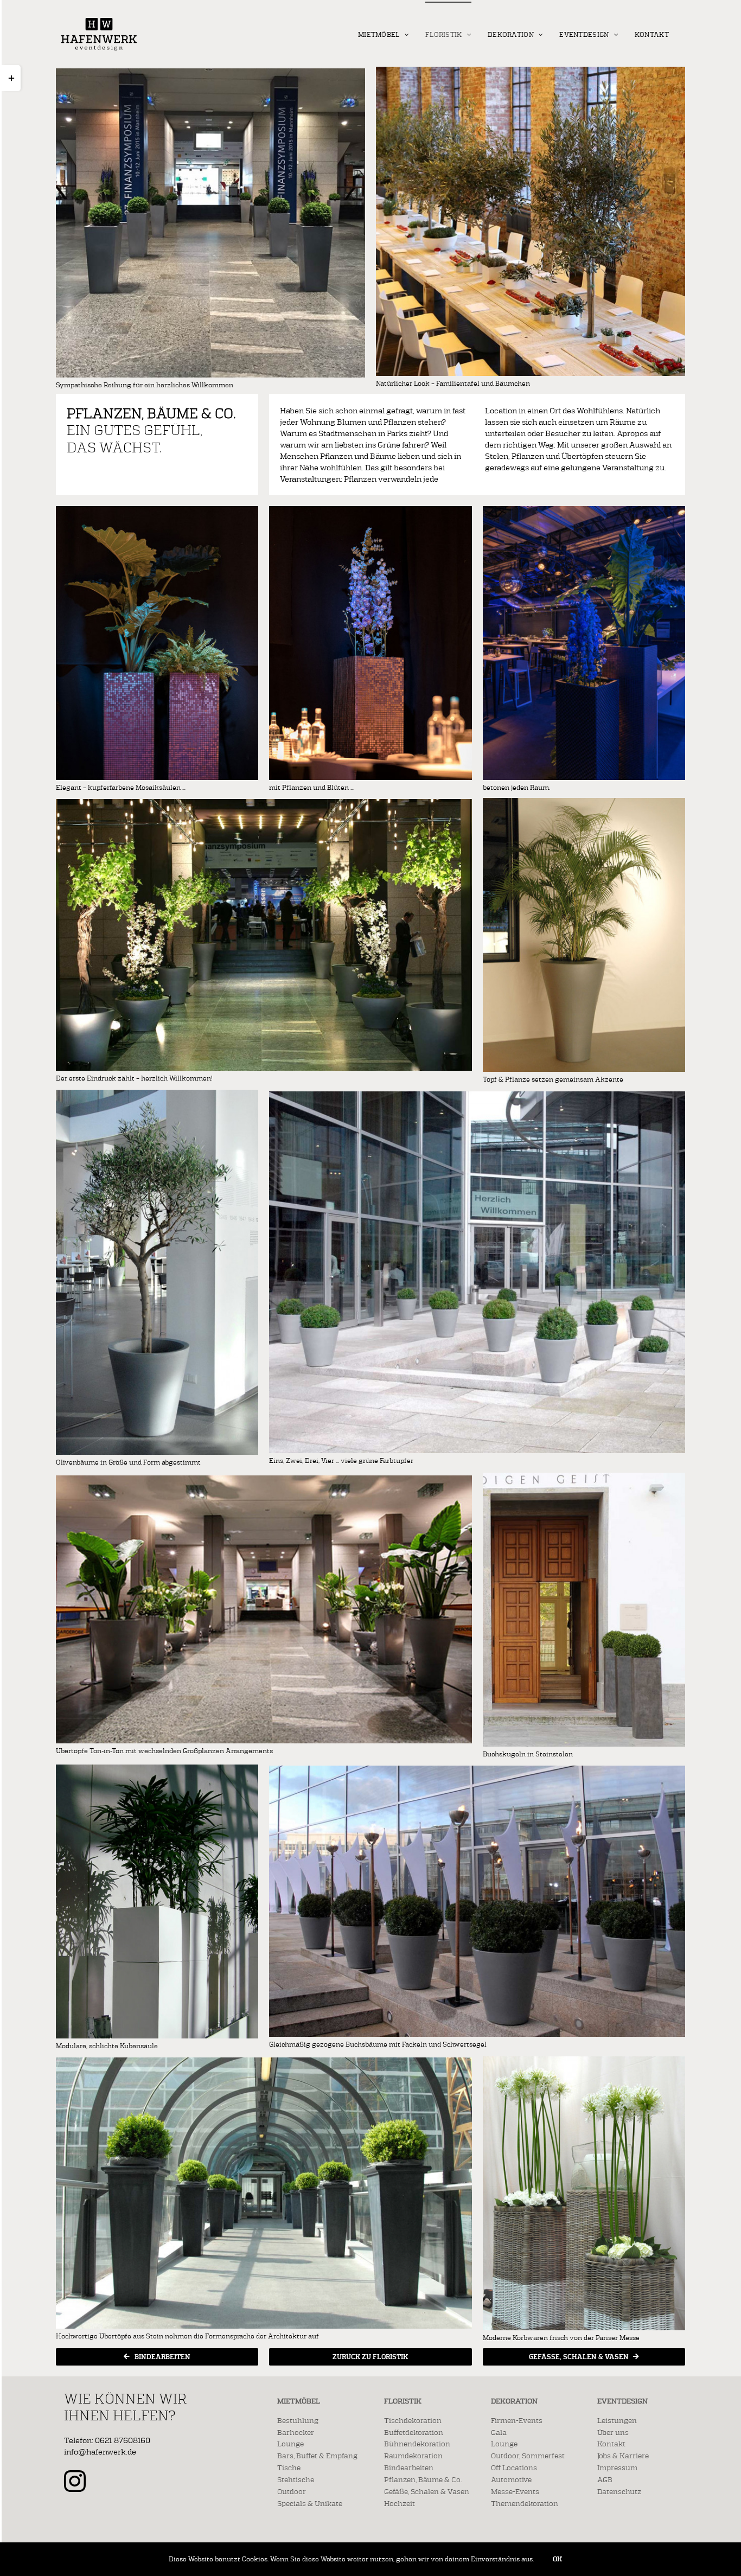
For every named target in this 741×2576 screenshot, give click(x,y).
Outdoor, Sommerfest (528, 2456)
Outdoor (292, 2491)
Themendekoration (525, 2503)
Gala (499, 2432)
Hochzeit (400, 2503)
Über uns (613, 2432)
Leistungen (617, 2420)
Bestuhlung (298, 2420)
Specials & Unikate (310, 2503)
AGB (605, 2479)
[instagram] (75, 2481)
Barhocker (296, 2432)
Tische (289, 2468)
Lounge (290, 2444)
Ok (557, 2559)
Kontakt (611, 2444)
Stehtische (296, 2479)
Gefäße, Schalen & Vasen (427, 2491)
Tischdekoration (413, 2420)
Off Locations (514, 2468)
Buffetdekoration (414, 2432)
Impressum (617, 2468)
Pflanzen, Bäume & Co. (423, 2479)
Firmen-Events (517, 2420)
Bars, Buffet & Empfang (317, 2456)
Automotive (511, 2479)
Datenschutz (619, 2491)
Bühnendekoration (417, 2444)
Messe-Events (515, 2491)
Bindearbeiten (409, 2468)
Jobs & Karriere (623, 2456)
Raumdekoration (413, 2456)
